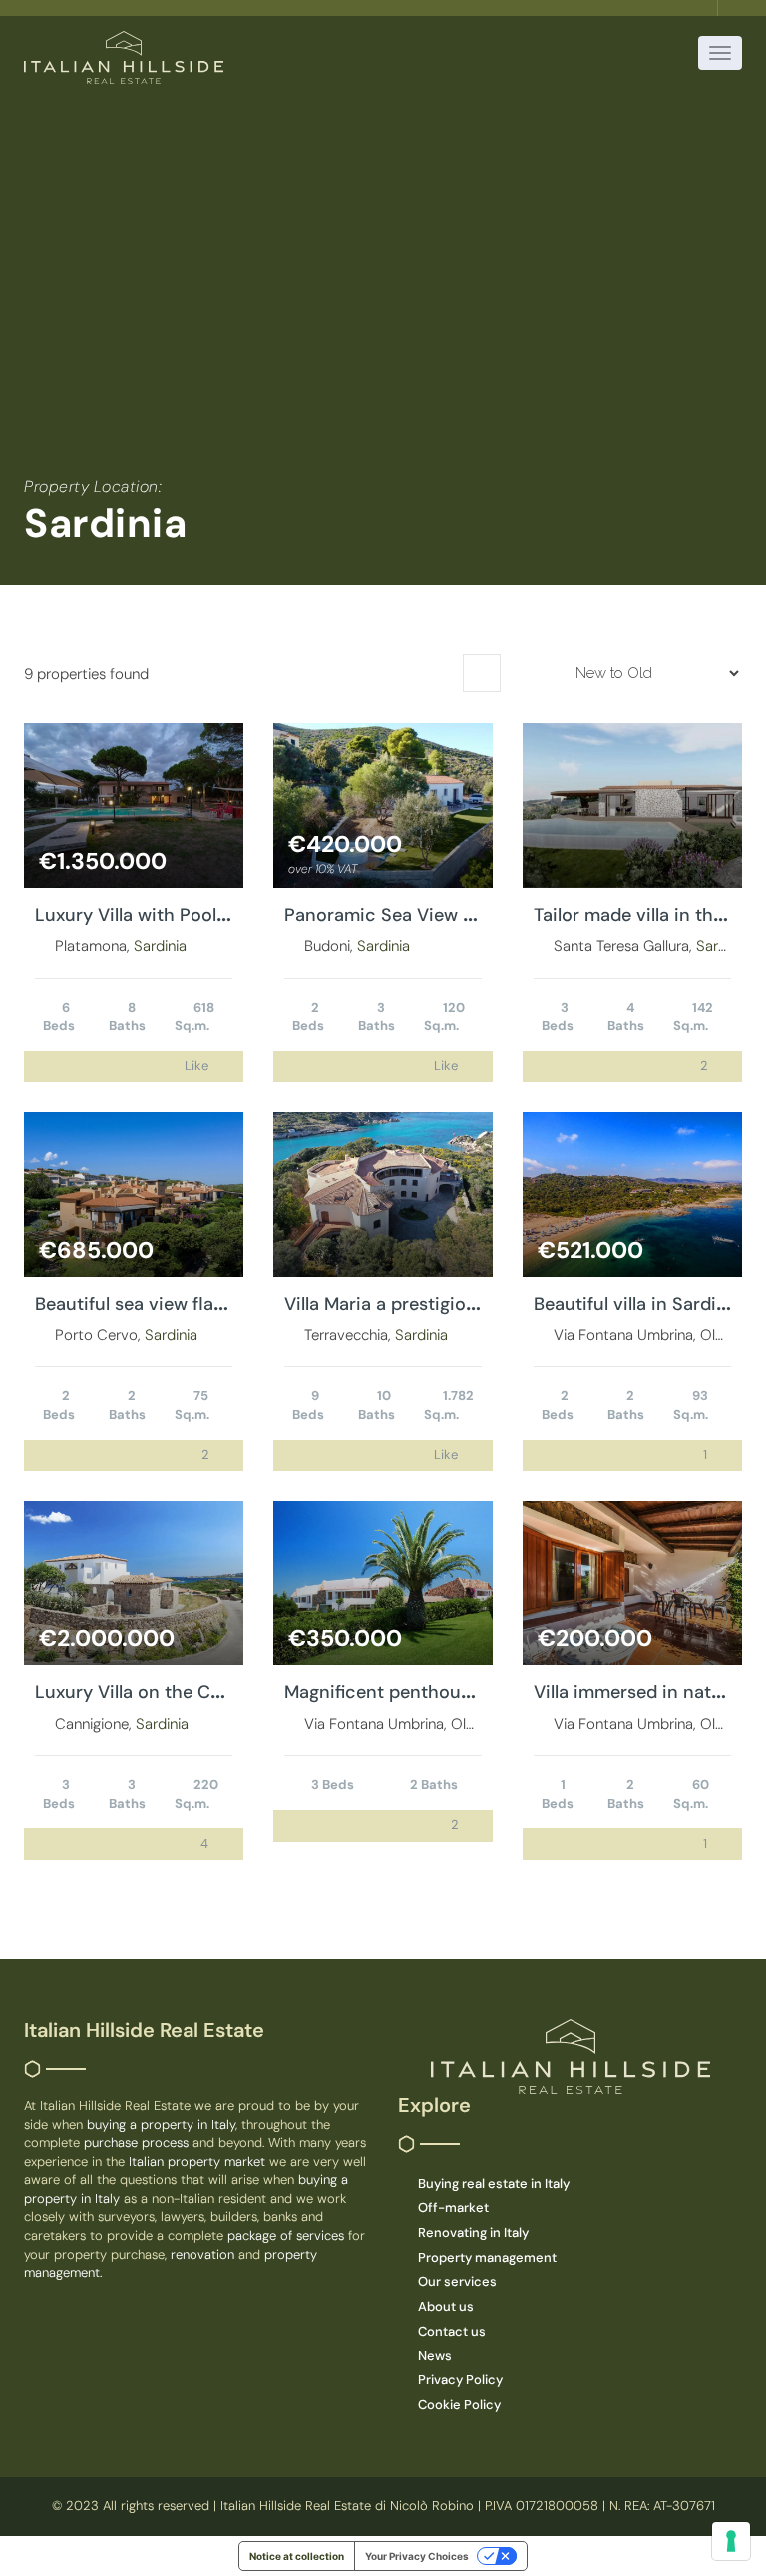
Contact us (452, 2331)
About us (446, 2306)
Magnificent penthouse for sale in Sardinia (463, 1692)
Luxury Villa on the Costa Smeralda (183, 1692)
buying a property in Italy (161, 2125)
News (435, 2355)
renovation (204, 2254)
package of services (286, 2235)
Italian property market (199, 2161)
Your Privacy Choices (417, 2556)
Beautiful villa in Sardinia (638, 1304)
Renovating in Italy (473, 2232)
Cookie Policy (459, 2405)
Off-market (453, 2207)
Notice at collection (297, 2556)
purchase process (138, 2143)
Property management (487, 2257)
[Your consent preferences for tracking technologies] (731, 2541)
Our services (457, 2281)
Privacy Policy (460, 2380)
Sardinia (160, 946)
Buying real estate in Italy (494, 2183)
